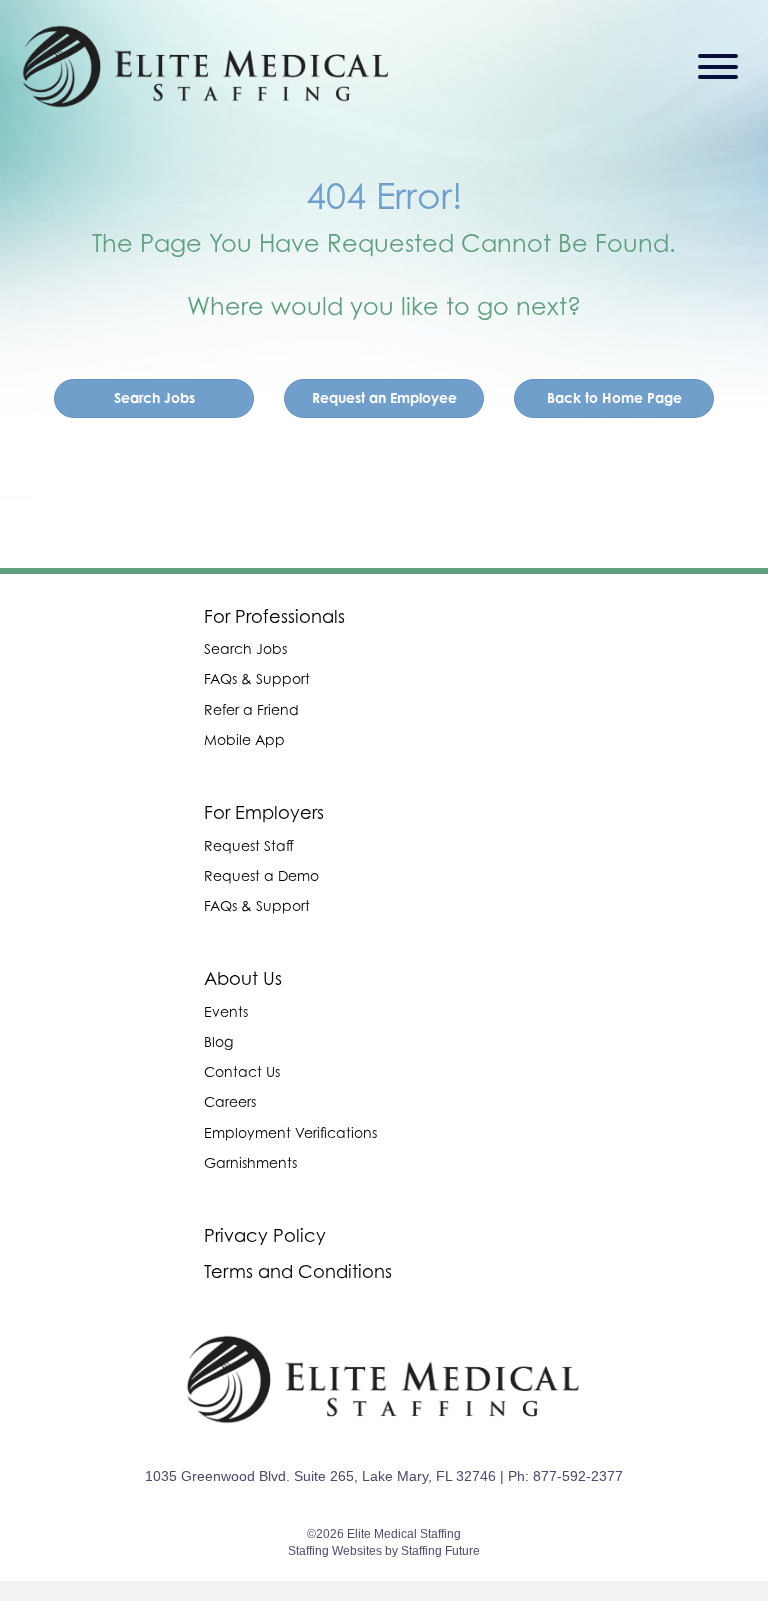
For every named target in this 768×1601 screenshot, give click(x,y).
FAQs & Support (257, 678)
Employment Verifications (290, 1132)
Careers (230, 1101)
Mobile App (244, 739)
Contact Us (242, 1071)
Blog (218, 1041)
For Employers (264, 812)
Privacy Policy (265, 1235)
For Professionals (274, 616)
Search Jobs (245, 648)
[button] (713, 66)
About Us (243, 978)
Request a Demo (261, 875)
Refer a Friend (251, 709)
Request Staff (249, 845)
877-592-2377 (578, 1476)
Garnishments (250, 1162)
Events (226, 1011)
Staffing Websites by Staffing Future (384, 1551)
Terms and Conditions (298, 1271)
